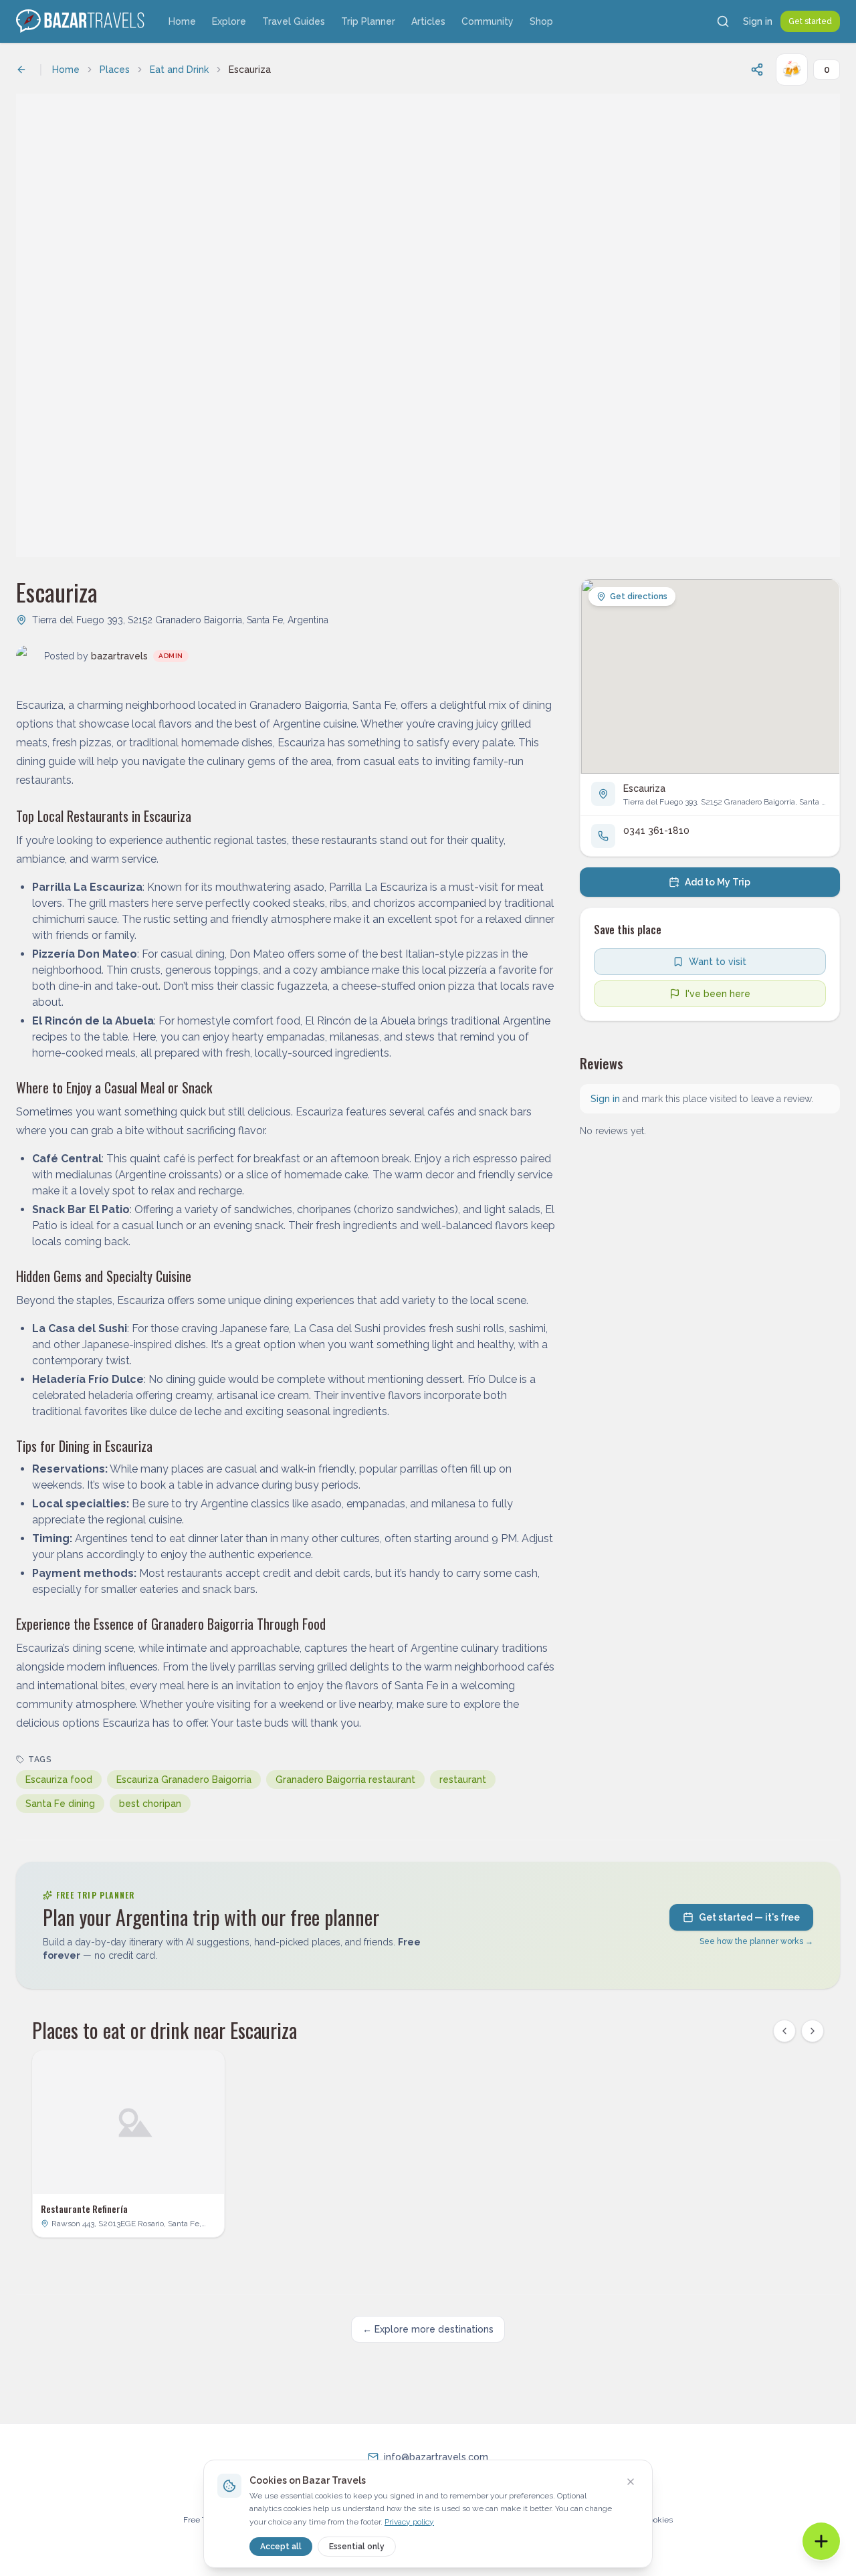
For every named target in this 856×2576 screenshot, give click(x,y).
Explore (229, 21)
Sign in (758, 21)
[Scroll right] (813, 2031)
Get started (810, 21)
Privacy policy (409, 2522)
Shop (541, 21)
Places (115, 70)
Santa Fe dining (60, 1804)
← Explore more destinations (428, 2329)
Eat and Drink (179, 70)
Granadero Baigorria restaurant (345, 1780)
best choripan (150, 1804)
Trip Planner (368, 21)
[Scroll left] (784, 2031)
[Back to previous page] (21, 70)
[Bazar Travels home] (82, 21)
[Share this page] (757, 70)
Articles (428, 21)
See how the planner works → (756, 1941)
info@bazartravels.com (436, 2457)
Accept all (281, 2547)
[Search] (723, 21)
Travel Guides (294, 21)
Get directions (639, 597)
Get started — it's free (749, 1917)
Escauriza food (59, 1780)
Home (182, 21)
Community (488, 21)
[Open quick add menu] (821, 2541)
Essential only (357, 2547)
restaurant (463, 1780)
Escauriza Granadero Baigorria (184, 1780)
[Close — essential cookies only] (631, 2482)
